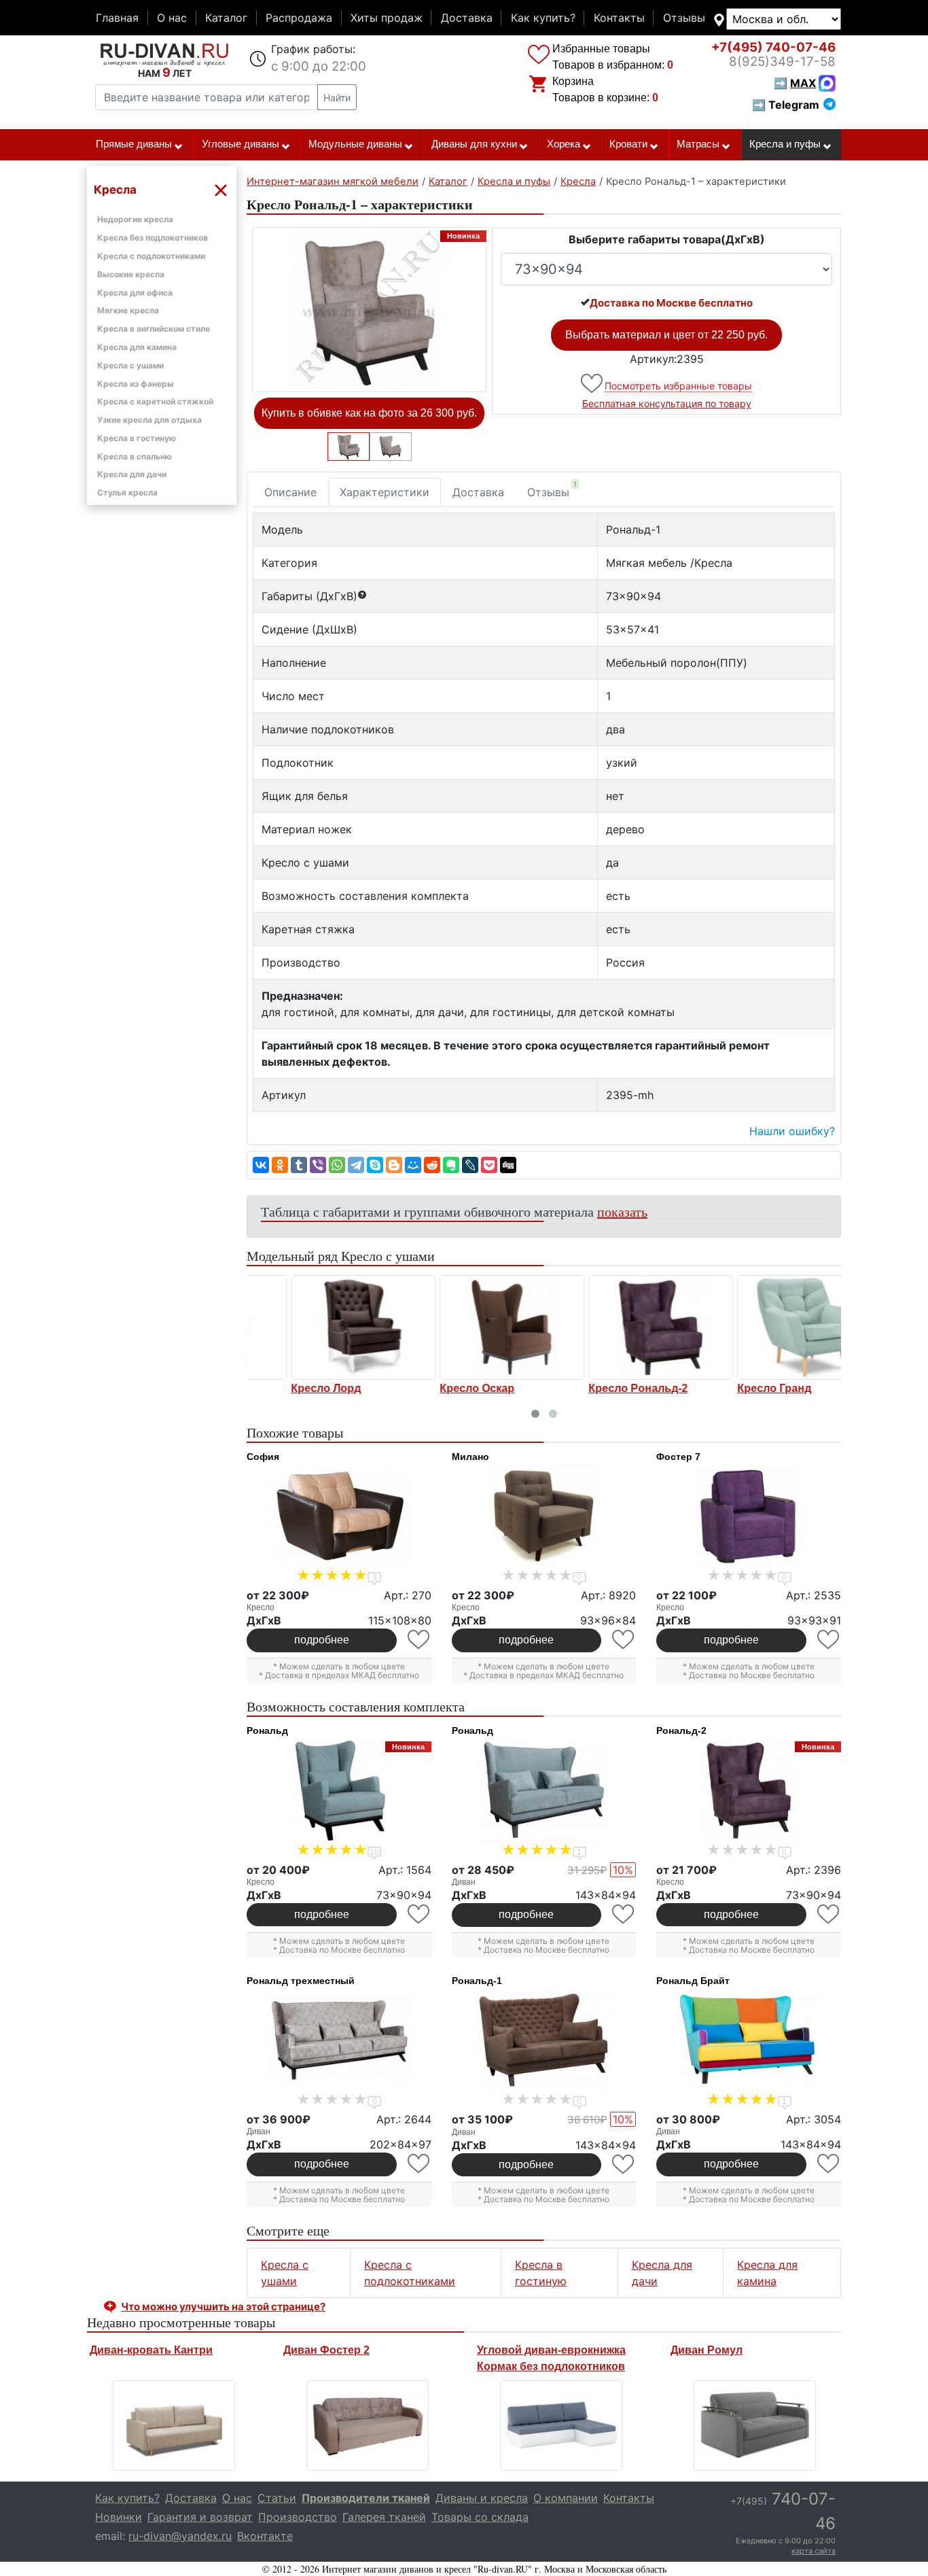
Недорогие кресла (135, 219)
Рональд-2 (681, 1730)
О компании (566, 2498)
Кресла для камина (137, 347)
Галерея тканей (384, 2517)
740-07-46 (773, 47)
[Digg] (508, 1165)
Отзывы (684, 18)
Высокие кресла (131, 274)
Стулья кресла (127, 492)
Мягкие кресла (128, 310)
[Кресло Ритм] (470, 1327)
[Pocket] (489, 1165)
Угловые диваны (240, 144)
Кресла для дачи (132, 474)
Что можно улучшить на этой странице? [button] (223, 2307)
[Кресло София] (339, 1516)
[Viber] (318, 1165)
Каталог (226, 18)
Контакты (619, 18)
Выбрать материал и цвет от (666, 335)
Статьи (277, 2498)
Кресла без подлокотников (153, 238)
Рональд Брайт (693, 1981)
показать (622, 1212)
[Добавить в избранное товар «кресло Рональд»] (420, 1914)
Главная (117, 18)
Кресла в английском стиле (154, 329)
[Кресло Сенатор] (619, 1327)
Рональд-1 (477, 1981)
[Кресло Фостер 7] (749, 1516)
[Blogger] (394, 1165)
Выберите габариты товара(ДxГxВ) (667, 239)
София (263, 1457)
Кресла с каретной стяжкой (155, 401)
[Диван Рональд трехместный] (339, 2040)
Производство (298, 2517)
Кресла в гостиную (137, 438)
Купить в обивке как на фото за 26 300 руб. (369, 413)
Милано (470, 1457)
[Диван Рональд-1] (544, 2040)
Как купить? (543, 18)
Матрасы (698, 144)
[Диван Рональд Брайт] (749, 2040)
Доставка (467, 18)
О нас (172, 18)
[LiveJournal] (470, 1165)
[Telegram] (356, 1165)
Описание (290, 492)
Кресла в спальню (135, 456)
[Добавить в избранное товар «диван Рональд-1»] (624, 2164)
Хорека (564, 144)
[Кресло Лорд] (767, 1327)
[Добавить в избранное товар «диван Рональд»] (624, 1914)
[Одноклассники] (280, 1165)
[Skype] (375, 1165)
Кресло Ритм (432, 1389)
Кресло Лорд (730, 1389)
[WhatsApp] (337, 1165)
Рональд (267, 1730)
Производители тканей (366, 2498)
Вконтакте (265, 2536)
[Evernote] (451, 1165)
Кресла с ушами (130, 365)
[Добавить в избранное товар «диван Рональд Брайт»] (829, 2164)
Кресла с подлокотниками (151, 256)
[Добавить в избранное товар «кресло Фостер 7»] (829, 1640)
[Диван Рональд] (544, 1790)
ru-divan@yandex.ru (180, 2536)
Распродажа (299, 18)
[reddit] (432, 1165)
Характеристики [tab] (385, 492)
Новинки (119, 2517)
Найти (337, 98)
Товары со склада (480, 2517)
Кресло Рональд (293, 1389)
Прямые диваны (134, 144)
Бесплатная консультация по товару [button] (667, 403)
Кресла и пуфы (785, 144)
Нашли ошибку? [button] (792, 1131)
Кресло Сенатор (590, 1389)
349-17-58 (782, 62)
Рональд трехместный (301, 1981)
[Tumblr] (299, 1165)
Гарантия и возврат (200, 2517)
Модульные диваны (355, 144)
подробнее (322, 1640)
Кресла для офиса (135, 293)
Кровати (628, 144)
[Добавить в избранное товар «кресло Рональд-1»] (593, 384)
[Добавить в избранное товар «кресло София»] (420, 1640)
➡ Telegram (786, 105)
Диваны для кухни (474, 144)
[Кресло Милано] (544, 1516)
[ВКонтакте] (261, 1165)
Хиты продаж (387, 18)
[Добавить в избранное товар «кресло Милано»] (624, 1640)
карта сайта (814, 2551)
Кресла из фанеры (136, 384)
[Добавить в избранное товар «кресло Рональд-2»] (829, 1914)
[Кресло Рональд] (321, 1327)
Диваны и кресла (482, 2498)
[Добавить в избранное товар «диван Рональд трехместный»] (420, 2164)
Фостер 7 (678, 1457)
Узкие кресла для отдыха (149, 420)
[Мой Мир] (413, 1165)
